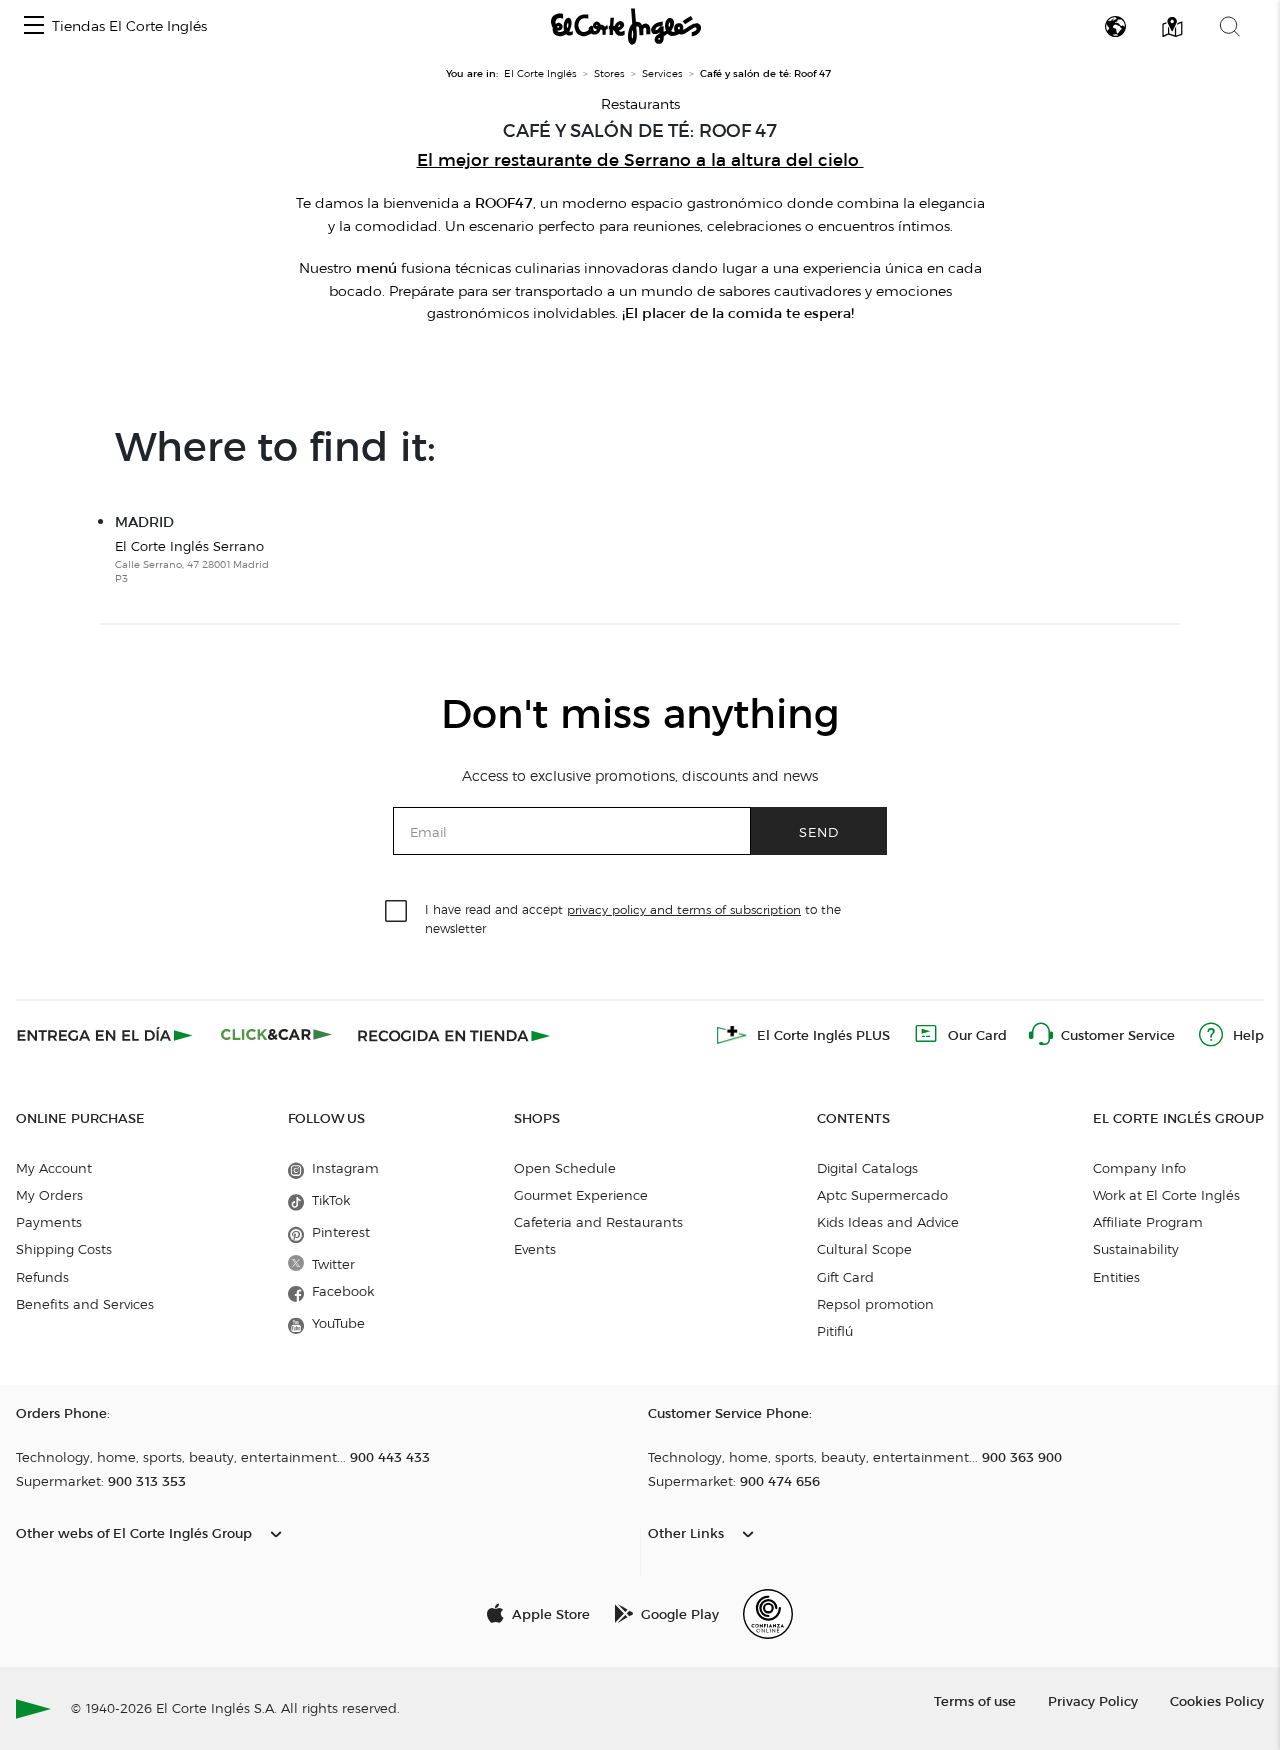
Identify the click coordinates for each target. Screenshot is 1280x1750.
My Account (54, 1168)
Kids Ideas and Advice (888, 1222)
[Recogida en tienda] (454, 1035)
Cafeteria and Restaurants (598, 1222)
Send (819, 831)
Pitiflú (835, 1331)
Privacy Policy (1093, 1700)
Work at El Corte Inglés (1166, 1195)
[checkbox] (397, 912)
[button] (34, 26)
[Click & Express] (106, 1035)
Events (535, 1249)
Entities (1116, 1277)
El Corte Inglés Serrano (192, 561)
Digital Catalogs (867, 1168)
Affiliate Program (1148, 1222)
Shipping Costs (64, 1249)
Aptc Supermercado (882, 1195)
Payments (49, 1222)
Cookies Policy (1217, 1700)
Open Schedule (565, 1168)
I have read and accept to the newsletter (633, 918)
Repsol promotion (875, 1304)
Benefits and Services (85, 1304)
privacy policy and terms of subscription (684, 909)
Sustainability (1136, 1249)
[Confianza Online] (768, 1614)
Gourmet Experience (581, 1195)
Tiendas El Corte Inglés (129, 26)
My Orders (49, 1195)
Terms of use (975, 1700)
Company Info (1139, 1168)
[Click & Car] (276, 1035)
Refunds (42, 1277)
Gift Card (845, 1277)
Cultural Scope (864, 1249)
